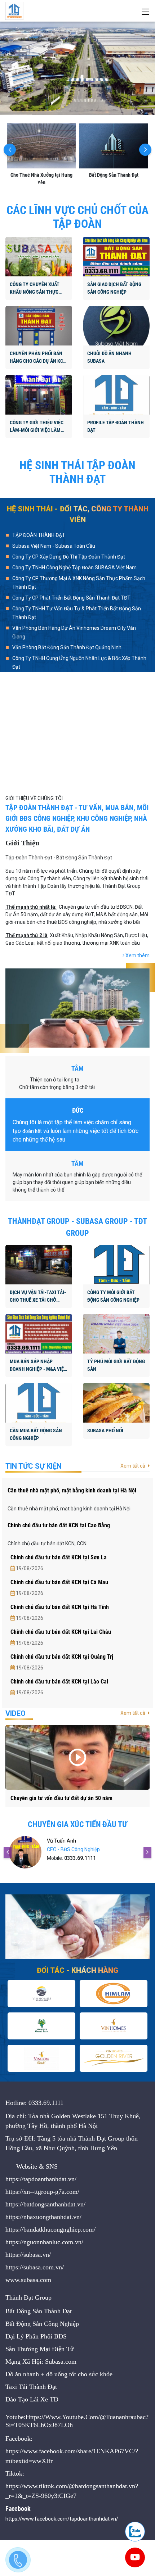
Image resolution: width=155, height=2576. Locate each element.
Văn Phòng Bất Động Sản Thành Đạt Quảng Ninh (67, 647)
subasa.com (36, 2280)
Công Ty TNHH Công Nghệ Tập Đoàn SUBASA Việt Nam (74, 568)
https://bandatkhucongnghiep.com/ (50, 2229)
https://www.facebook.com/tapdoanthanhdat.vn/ (62, 2519)
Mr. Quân (62, 1841)
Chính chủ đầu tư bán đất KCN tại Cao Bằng (59, 1525)
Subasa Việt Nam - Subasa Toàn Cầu (54, 546)
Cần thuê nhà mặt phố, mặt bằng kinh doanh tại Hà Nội (72, 1490)
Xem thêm (137, 955)
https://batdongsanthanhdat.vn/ (45, 2204)
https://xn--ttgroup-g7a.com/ (42, 2192)
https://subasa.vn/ (28, 2255)
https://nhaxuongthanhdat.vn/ (43, 2217)
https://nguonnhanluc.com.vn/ (44, 2242)
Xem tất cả (133, 1466)
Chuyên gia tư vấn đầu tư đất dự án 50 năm (61, 1798)
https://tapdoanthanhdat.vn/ (41, 2179)
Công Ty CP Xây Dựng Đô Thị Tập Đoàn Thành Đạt (69, 557)
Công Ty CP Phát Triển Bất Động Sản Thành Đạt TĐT (71, 598)
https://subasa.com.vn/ (35, 2267)
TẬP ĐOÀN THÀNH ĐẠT (39, 535)
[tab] (77, 536)
